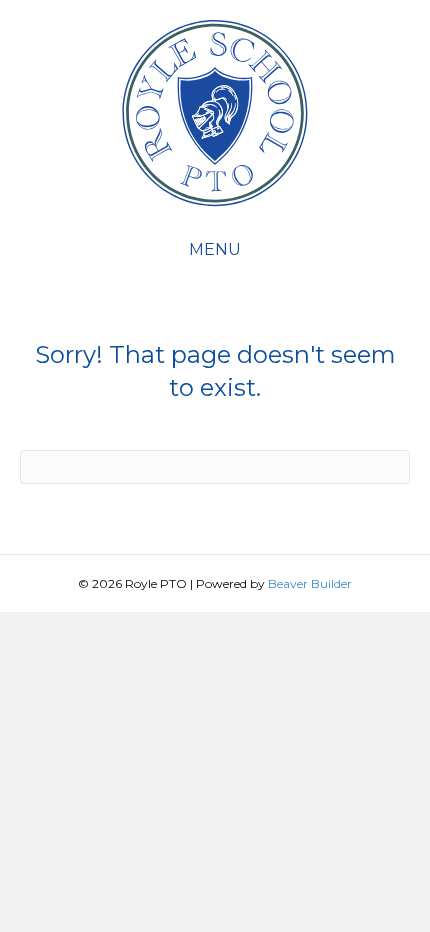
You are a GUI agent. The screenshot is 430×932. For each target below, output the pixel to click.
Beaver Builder (310, 583)
